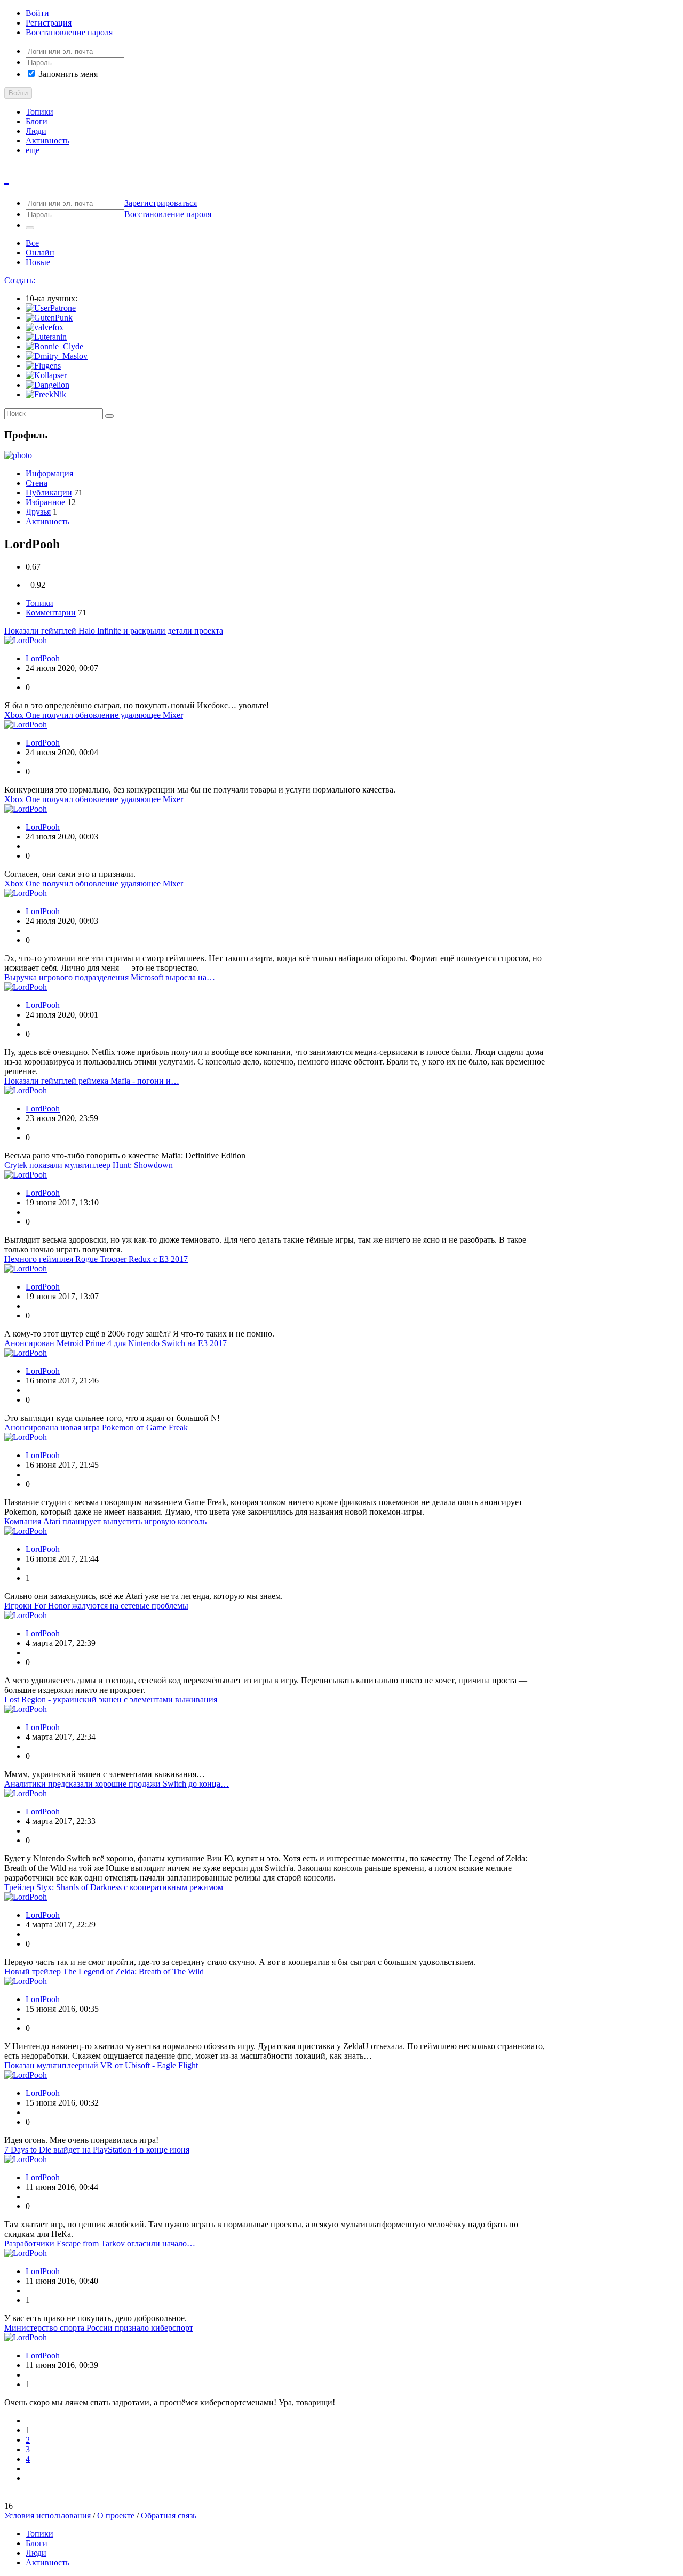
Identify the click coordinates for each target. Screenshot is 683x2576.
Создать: (22, 280)
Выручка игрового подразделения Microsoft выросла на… (110, 977)
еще (33, 150)
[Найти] (109, 416)
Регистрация (49, 23)
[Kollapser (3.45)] (46, 375)
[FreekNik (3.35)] (46, 394)
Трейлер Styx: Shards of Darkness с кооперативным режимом (114, 1887)
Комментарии (51, 613)
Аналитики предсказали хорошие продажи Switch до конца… (117, 1784)
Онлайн (40, 253)
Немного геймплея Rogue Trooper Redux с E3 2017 (96, 1259)
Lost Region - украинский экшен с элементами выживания (111, 1699)
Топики (39, 112)
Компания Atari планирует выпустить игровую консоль (105, 1521)
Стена (37, 483)
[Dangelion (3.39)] (47, 385)
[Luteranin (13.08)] (46, 337)
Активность (47, 141)
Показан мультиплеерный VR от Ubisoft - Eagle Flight (101, 2065)
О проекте (116, 2515)
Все (32, 243)
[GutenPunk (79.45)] (49, 318)
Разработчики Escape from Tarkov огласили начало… (100, 2243)
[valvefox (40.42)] (45, 327)
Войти (37, 13)
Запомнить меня (67, 74)
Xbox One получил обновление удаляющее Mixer (94, 715)
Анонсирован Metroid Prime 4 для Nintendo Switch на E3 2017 (116, 1343)
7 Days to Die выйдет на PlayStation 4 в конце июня (97, 2150)
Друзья (38, 512)
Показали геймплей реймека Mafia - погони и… (92, 1081)
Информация (49, 473)
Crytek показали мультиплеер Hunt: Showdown (89, 1165)
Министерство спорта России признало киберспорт (99, 2328)
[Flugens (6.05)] (43, 366)
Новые (38, 262)
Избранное (45, 502)
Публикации (49, 493)
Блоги (37, 121)
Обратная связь (169, 2515)
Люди (36, 131)
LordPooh (43, 658)
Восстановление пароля (69, 32)
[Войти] (30, 228)
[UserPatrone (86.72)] (51, 308)
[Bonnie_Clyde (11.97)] (54, 346)
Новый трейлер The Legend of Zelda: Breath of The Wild (104, 1971)
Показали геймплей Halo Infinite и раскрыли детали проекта (114, 631)
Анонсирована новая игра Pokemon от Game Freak (96, 1427)
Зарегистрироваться (161, 203)
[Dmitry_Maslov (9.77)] (57, 356)
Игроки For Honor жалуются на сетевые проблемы (96, 1606)
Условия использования (47, 2515)
